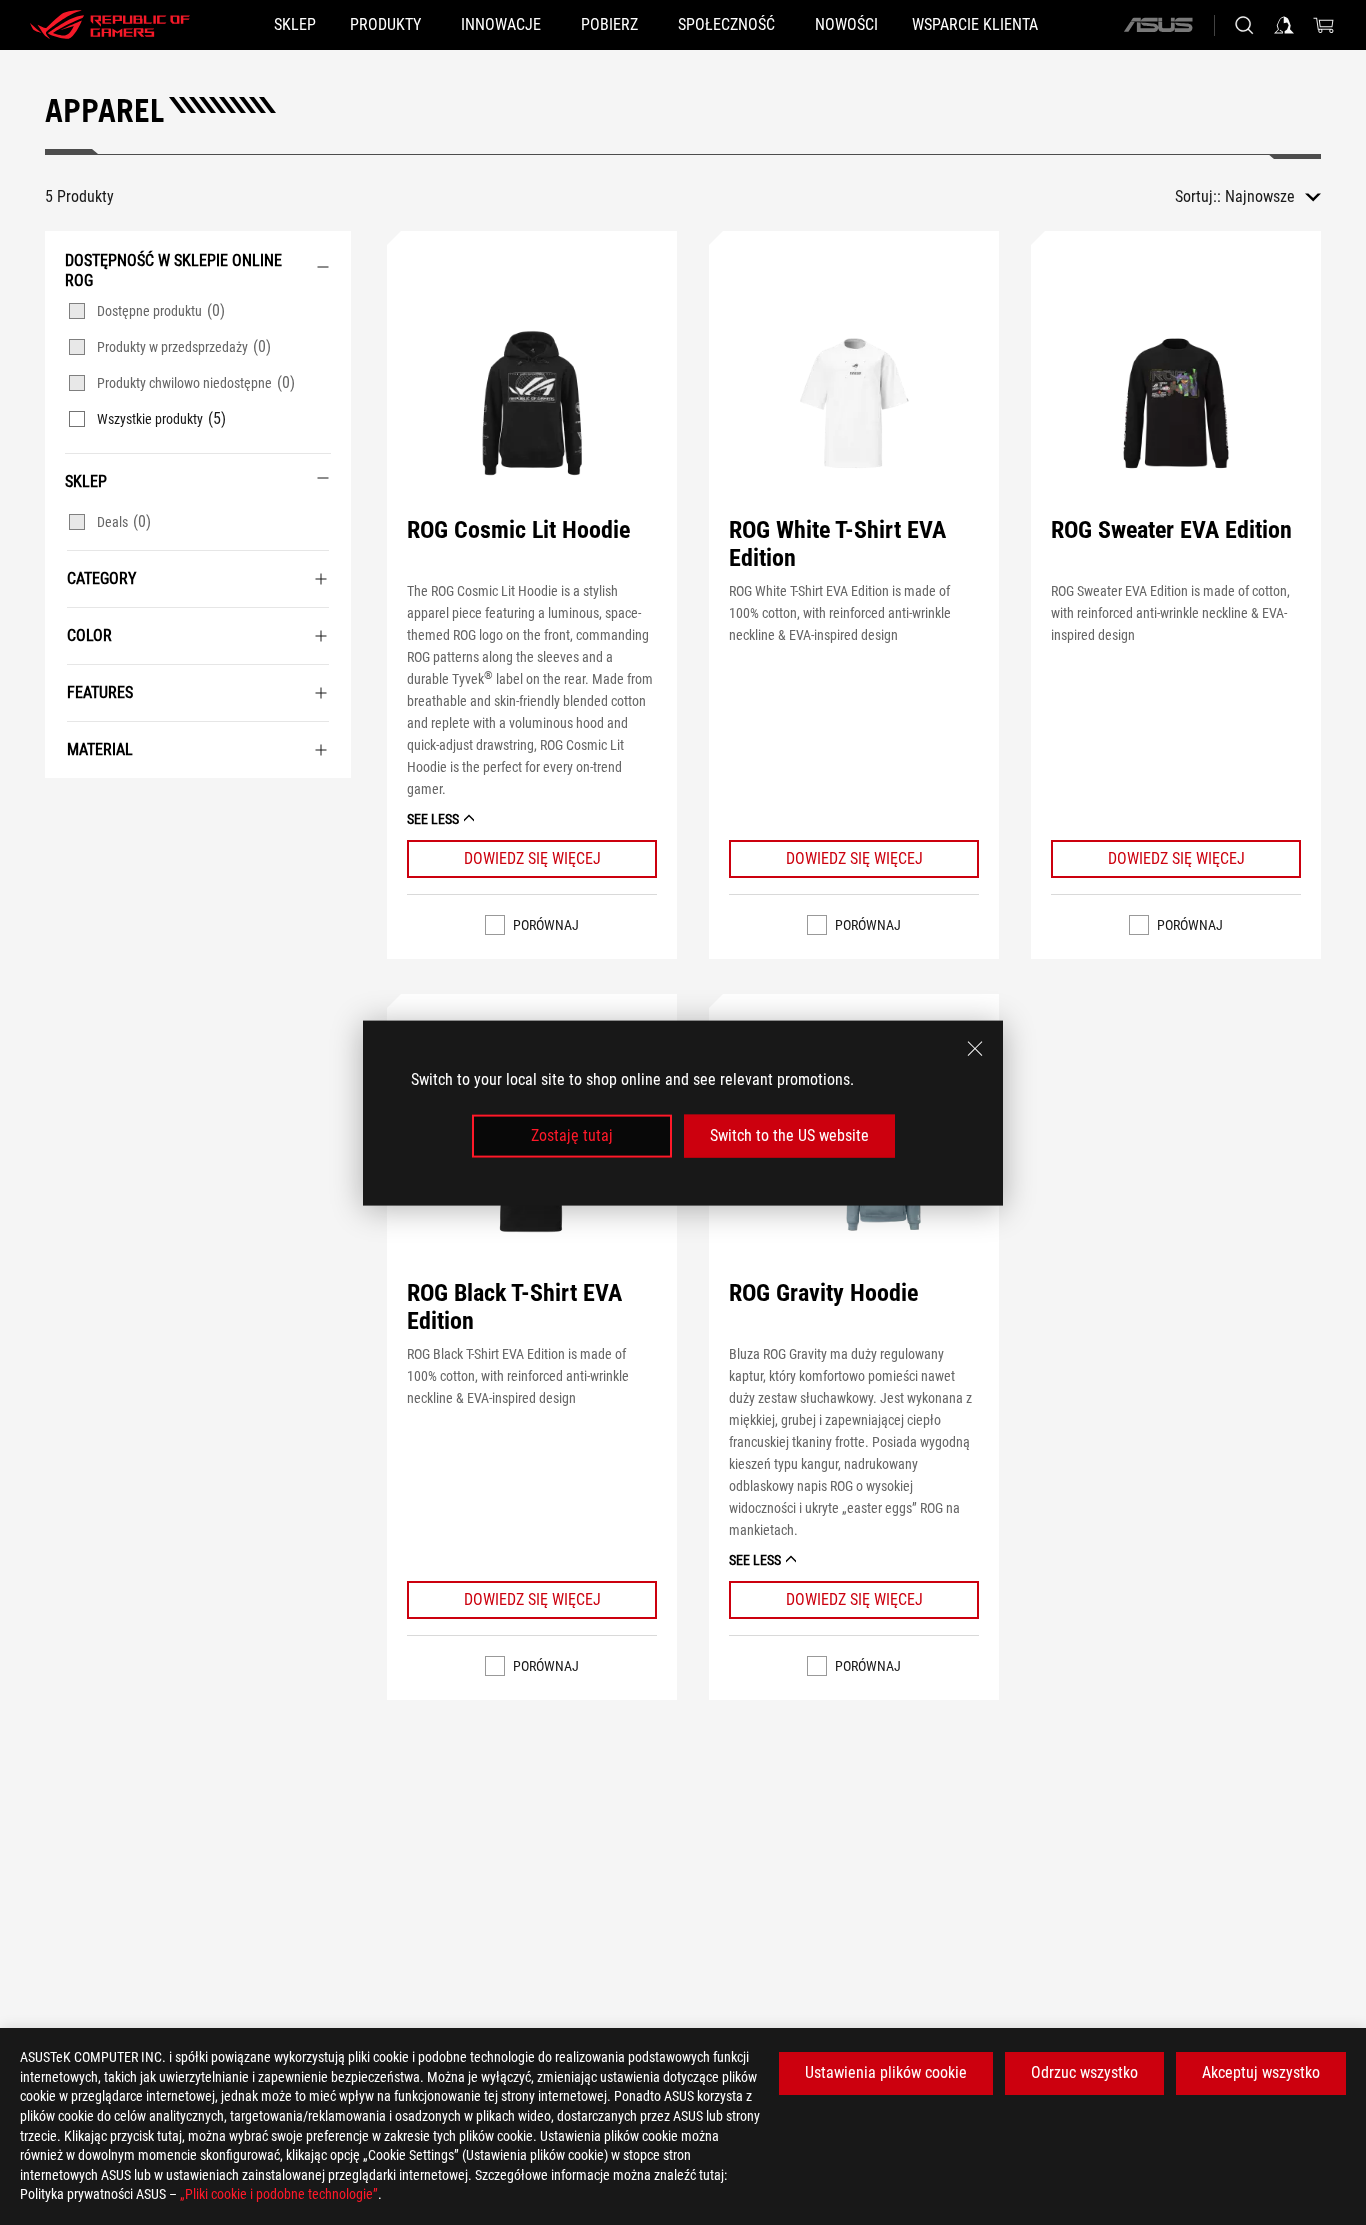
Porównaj (546, 925)
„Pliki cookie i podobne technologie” (279, 2194)
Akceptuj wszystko (1261, 2072)
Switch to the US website (789, 1135)
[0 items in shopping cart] (1324, 25)
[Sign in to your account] (1284, 25)
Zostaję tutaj (572, 1135)
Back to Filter (65, 808)
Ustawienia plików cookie (886, 2072)
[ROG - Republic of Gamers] (110, 25)
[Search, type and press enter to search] (1244, 25)
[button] (532, 403)
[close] (975, 1048)
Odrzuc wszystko (1084, 2072)
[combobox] (1273, 197)
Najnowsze (1260, 196)
